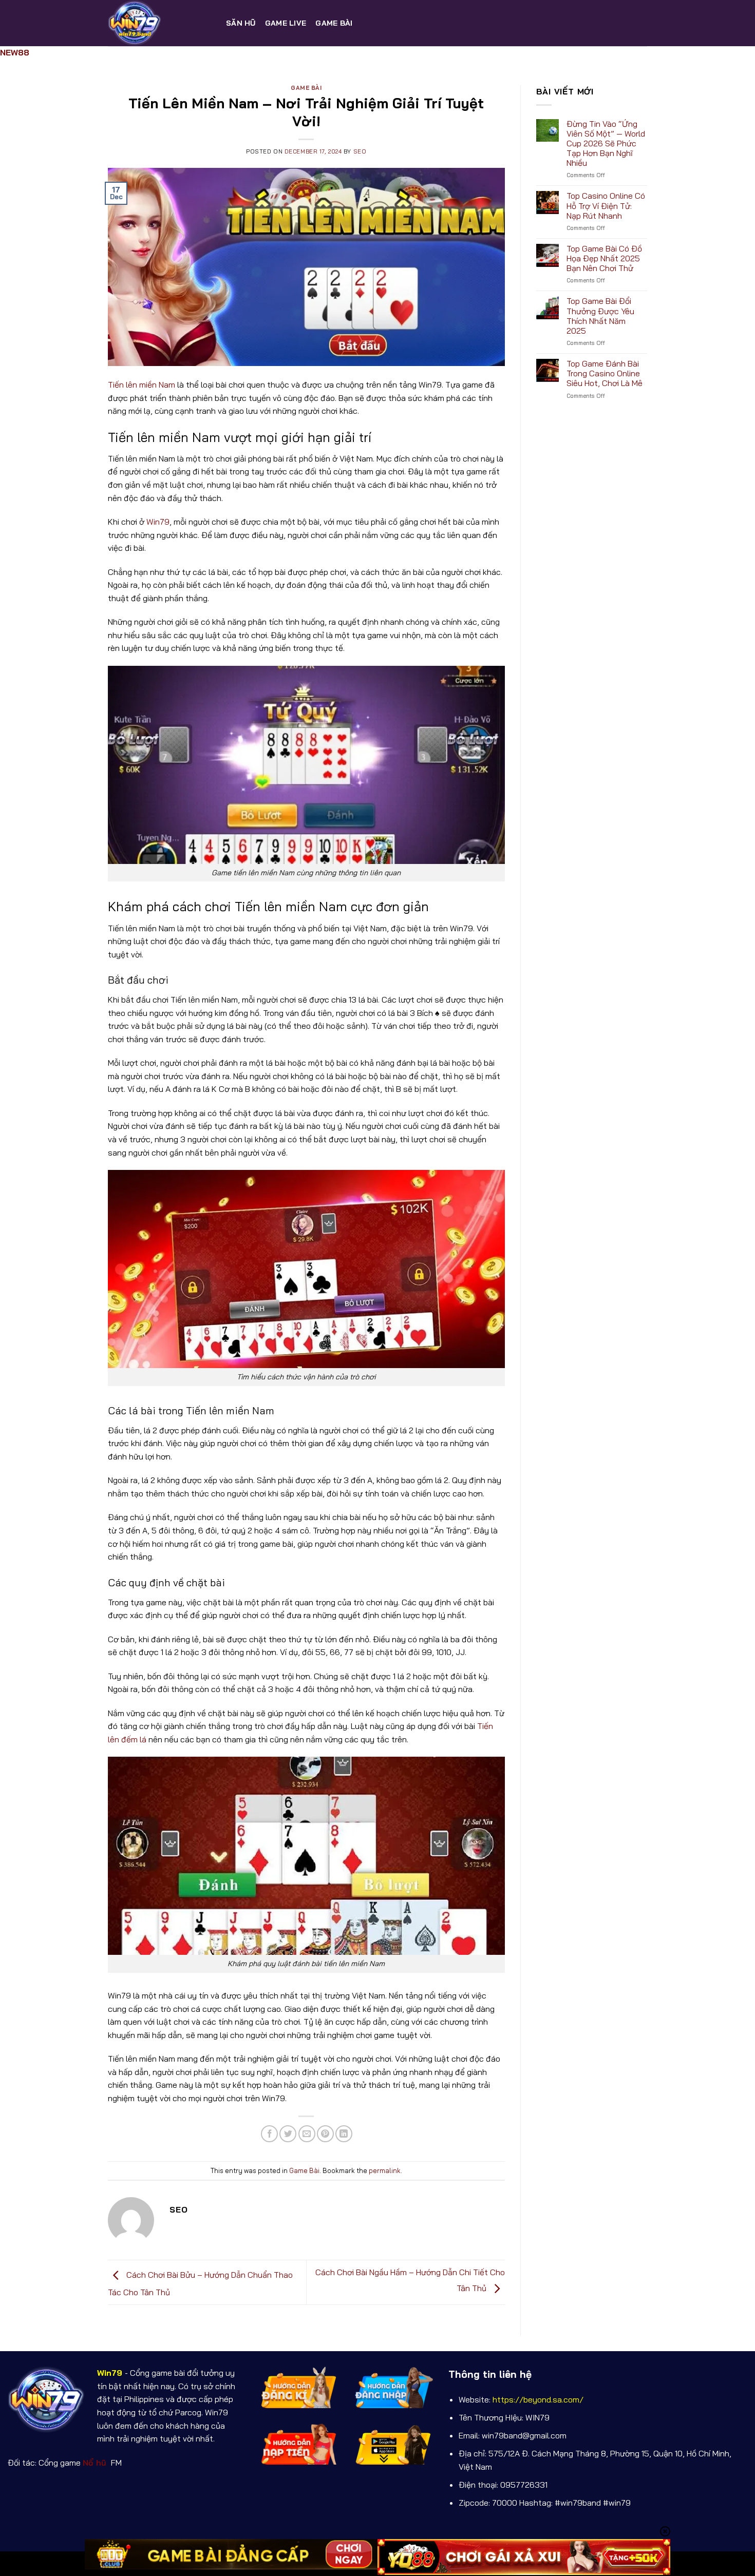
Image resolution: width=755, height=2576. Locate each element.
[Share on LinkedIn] (344, 2134)
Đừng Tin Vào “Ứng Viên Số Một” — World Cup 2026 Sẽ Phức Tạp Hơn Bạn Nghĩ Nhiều (606, 144)
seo (360, 151)
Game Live (286, 23)
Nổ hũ (96, 2463)
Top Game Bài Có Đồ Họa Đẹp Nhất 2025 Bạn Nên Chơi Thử (604, 258)
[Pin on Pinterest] (325, 2134)
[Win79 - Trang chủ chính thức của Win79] (159, 23)
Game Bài (334, 23)
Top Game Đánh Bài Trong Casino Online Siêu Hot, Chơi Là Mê (605, 373)
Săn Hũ (241, 23)
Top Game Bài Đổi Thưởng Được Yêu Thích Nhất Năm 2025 (600, 316)
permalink (385, 2170)
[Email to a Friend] (307, 2134)
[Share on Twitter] (288, 2134)
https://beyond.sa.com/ (538, 2399)
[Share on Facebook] (269, 2134)
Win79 (158, 522)
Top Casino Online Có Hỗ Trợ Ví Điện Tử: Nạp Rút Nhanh (606, 206)
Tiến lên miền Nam (141, 385)
